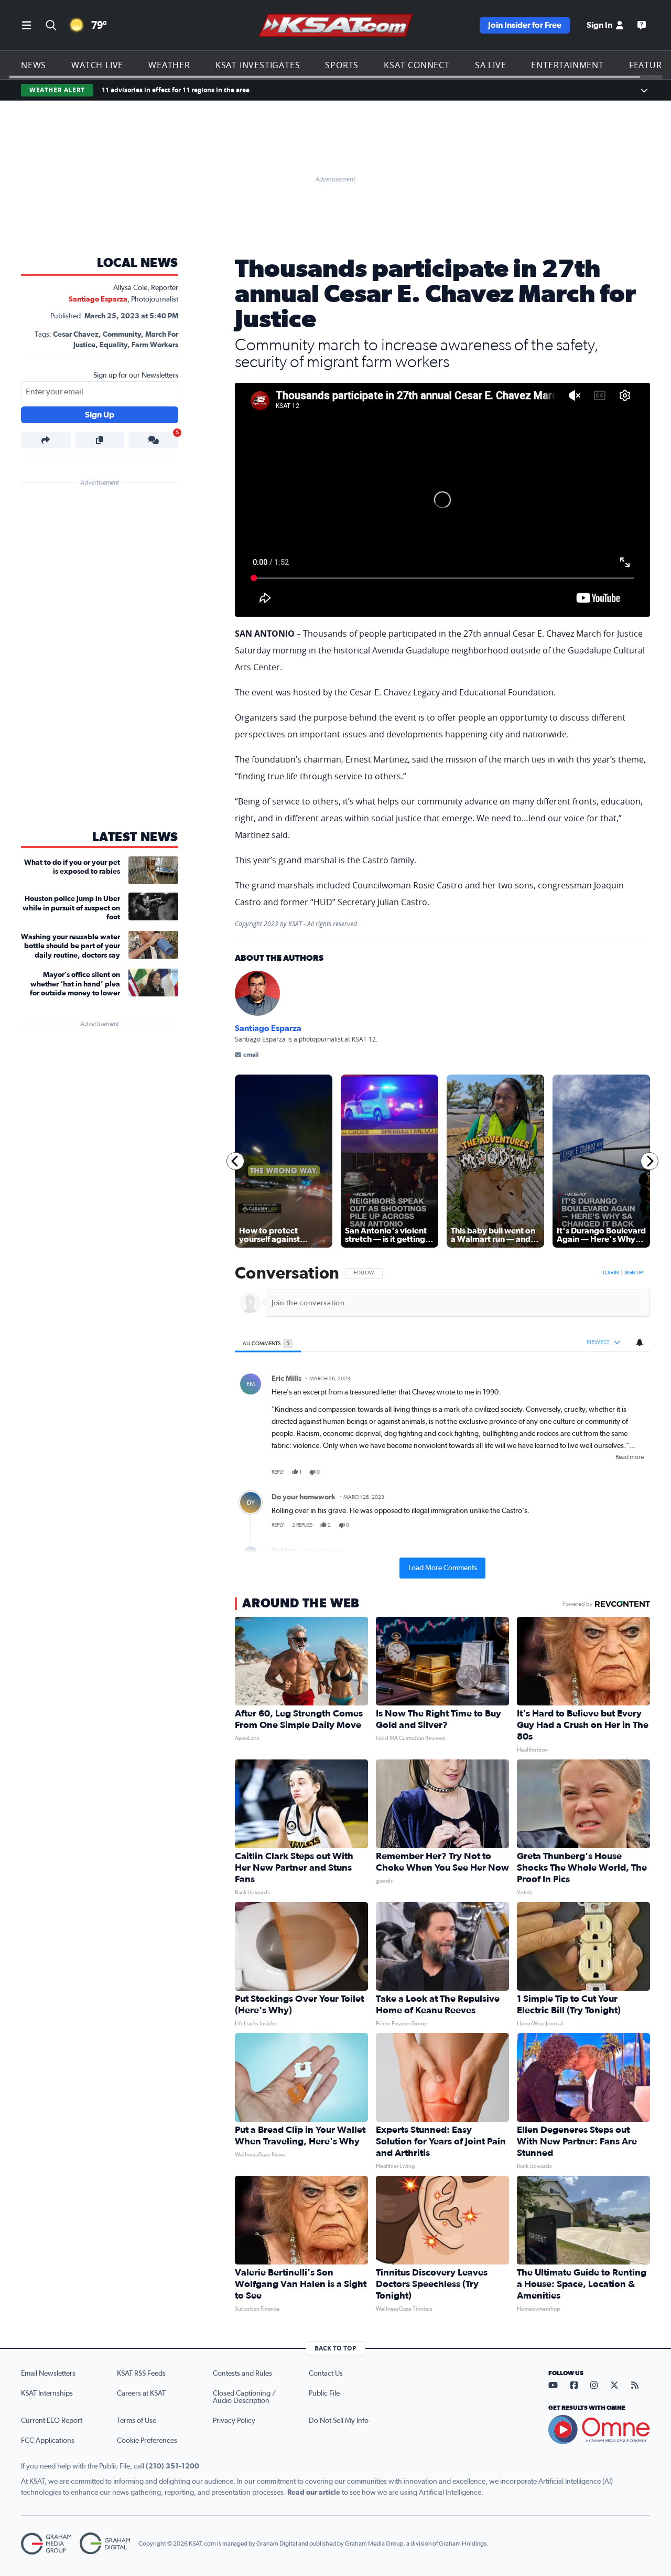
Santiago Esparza (98, 299)
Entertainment (567, 65)
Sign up (634, 1273)
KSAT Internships (47, 2393)
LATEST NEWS (135, 838)
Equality (113, 345)
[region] (442, 1422)
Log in (611, 1273)
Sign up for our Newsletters (136, 375)
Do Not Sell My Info (339, 2421)
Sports (342, 65)
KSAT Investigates (258, 65)
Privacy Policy (234, 2421)
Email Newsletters (48, 2374)
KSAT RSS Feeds (141, 2374)
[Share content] (46, 440)
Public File (324, 2393)
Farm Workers (155, 345)
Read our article (314, 2493)
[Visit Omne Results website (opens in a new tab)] (599, 2430)
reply (278, 1472)
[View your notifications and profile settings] (640, 1343)
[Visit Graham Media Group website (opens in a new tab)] (46, 2544)
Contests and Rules (242, 2374)
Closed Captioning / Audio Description (244, 2397)
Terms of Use (137, 2421)
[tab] (268, 1343)
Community (122, 335)
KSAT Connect (417, 65)
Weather (169, 65)
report (634, 1472)
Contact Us (326, 2374)
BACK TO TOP (335, 2348)
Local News (138, 263)
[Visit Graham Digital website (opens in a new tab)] (105, 2544)
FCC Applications (48, 2441)
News (34, 65)
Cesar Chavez (76, 335)
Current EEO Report (52, 2421)
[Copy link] (100, 440)
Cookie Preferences (147, 2441)
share (612, 1472)
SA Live (491, 65)
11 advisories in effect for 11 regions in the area (176, 90)
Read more (630, 1457)
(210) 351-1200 (172, 2466)
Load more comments (443, 1568)
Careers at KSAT (141, 2393)
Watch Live (97, 65)
